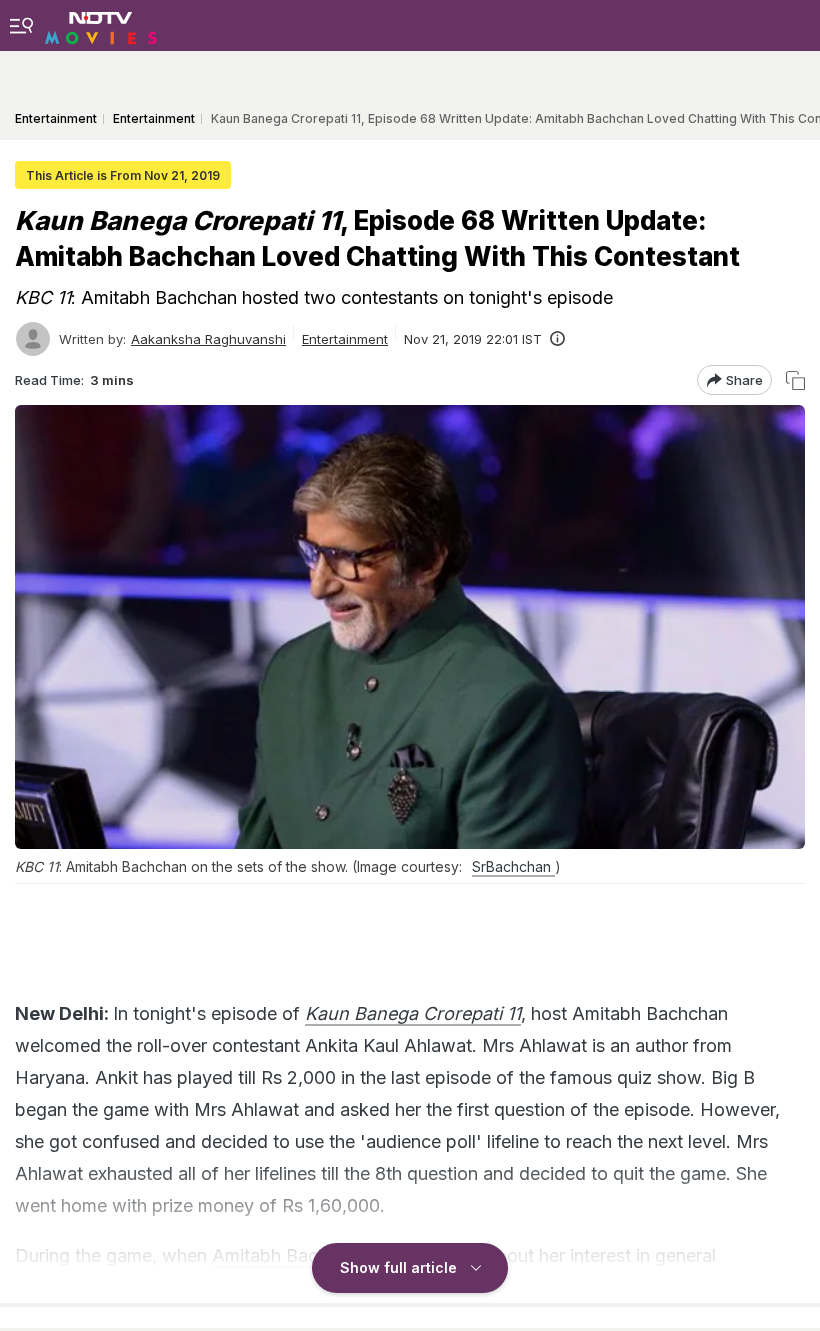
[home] (101, 25)
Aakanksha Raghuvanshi (208, 339)
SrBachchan (513, 866)
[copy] (795, 380)
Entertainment (345, 339)
